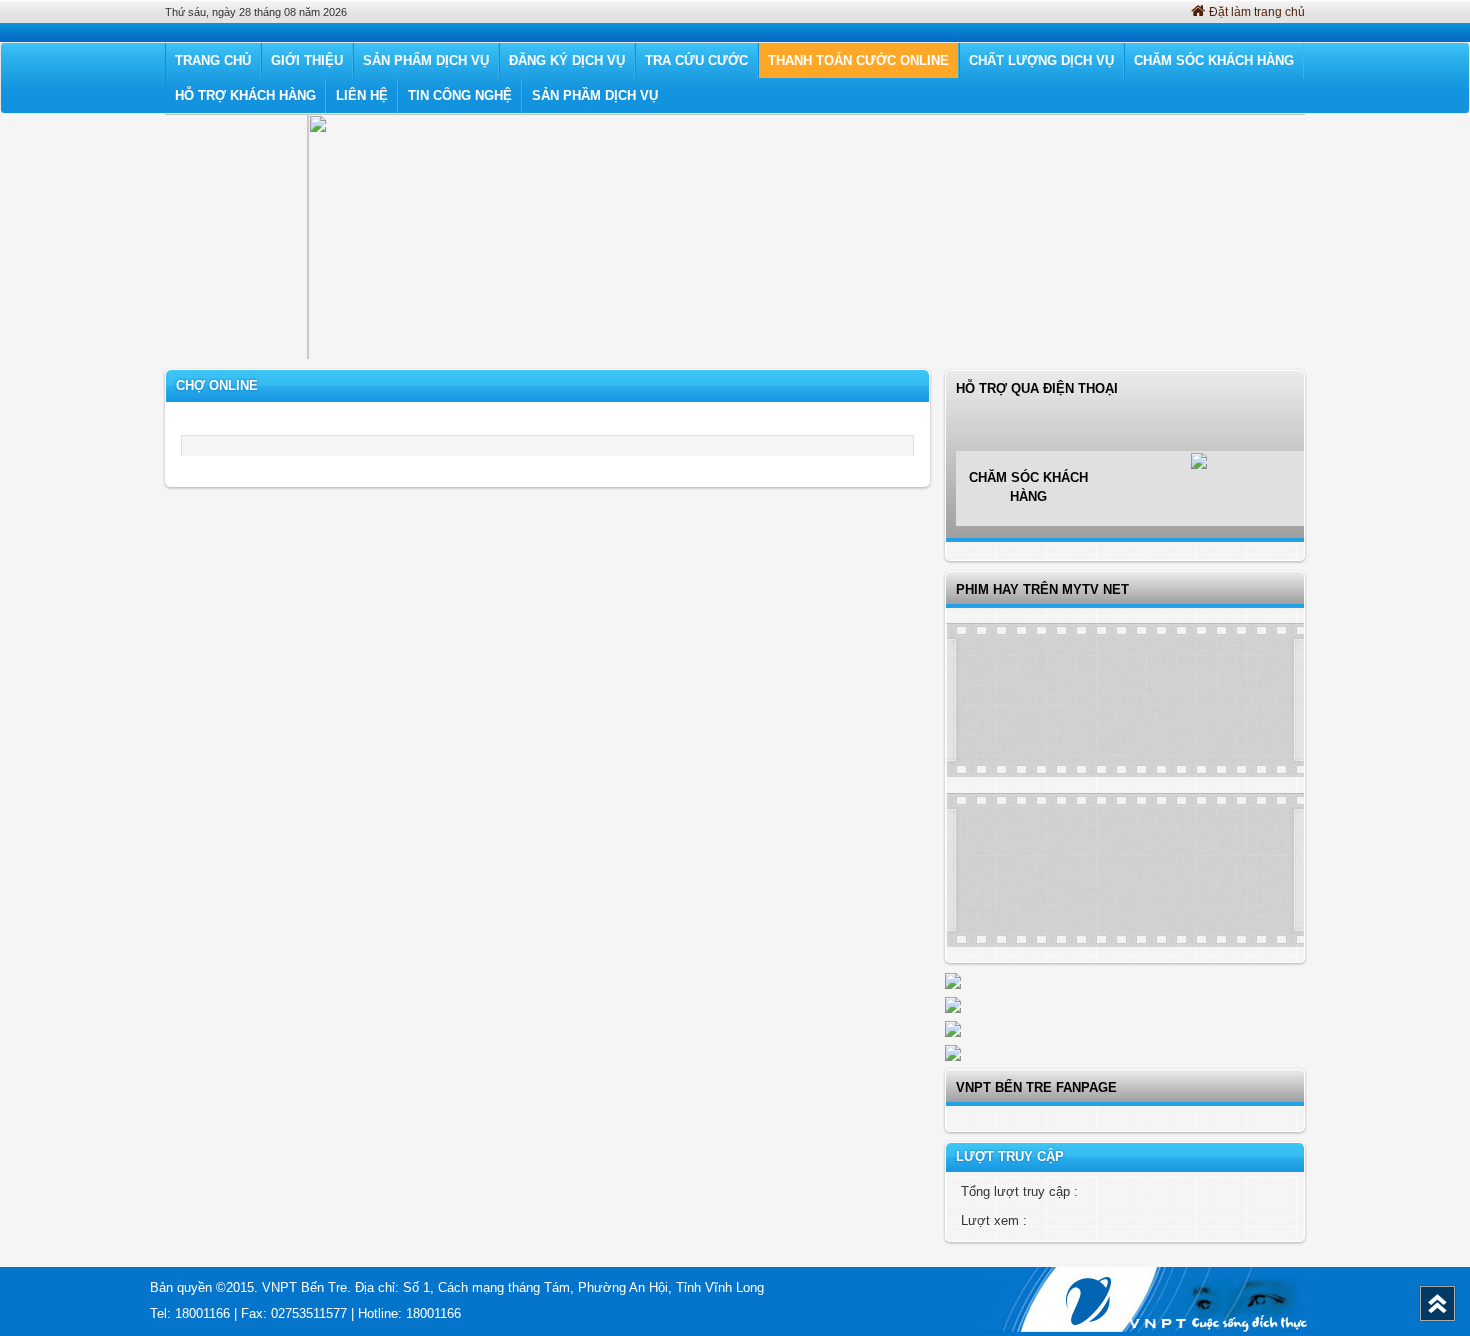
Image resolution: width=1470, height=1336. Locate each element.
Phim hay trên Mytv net (1042, 589)
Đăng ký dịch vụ (567, 60)
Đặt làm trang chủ (1257, 12)
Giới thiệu (307, 60)
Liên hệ (362, 95)
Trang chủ (213, 60)
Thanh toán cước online (858, 60)
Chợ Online (217, 385)
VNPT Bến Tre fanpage (1036, 1087)
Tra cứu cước (696, 60)
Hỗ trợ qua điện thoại (1037, 442)
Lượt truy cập (1010, 1156)
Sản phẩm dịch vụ (426, 60)
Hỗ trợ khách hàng (245, 95)
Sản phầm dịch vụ (595, 95)
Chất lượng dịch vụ (1041, 60)
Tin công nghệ (460, 95)
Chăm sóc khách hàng (1214, 60)
